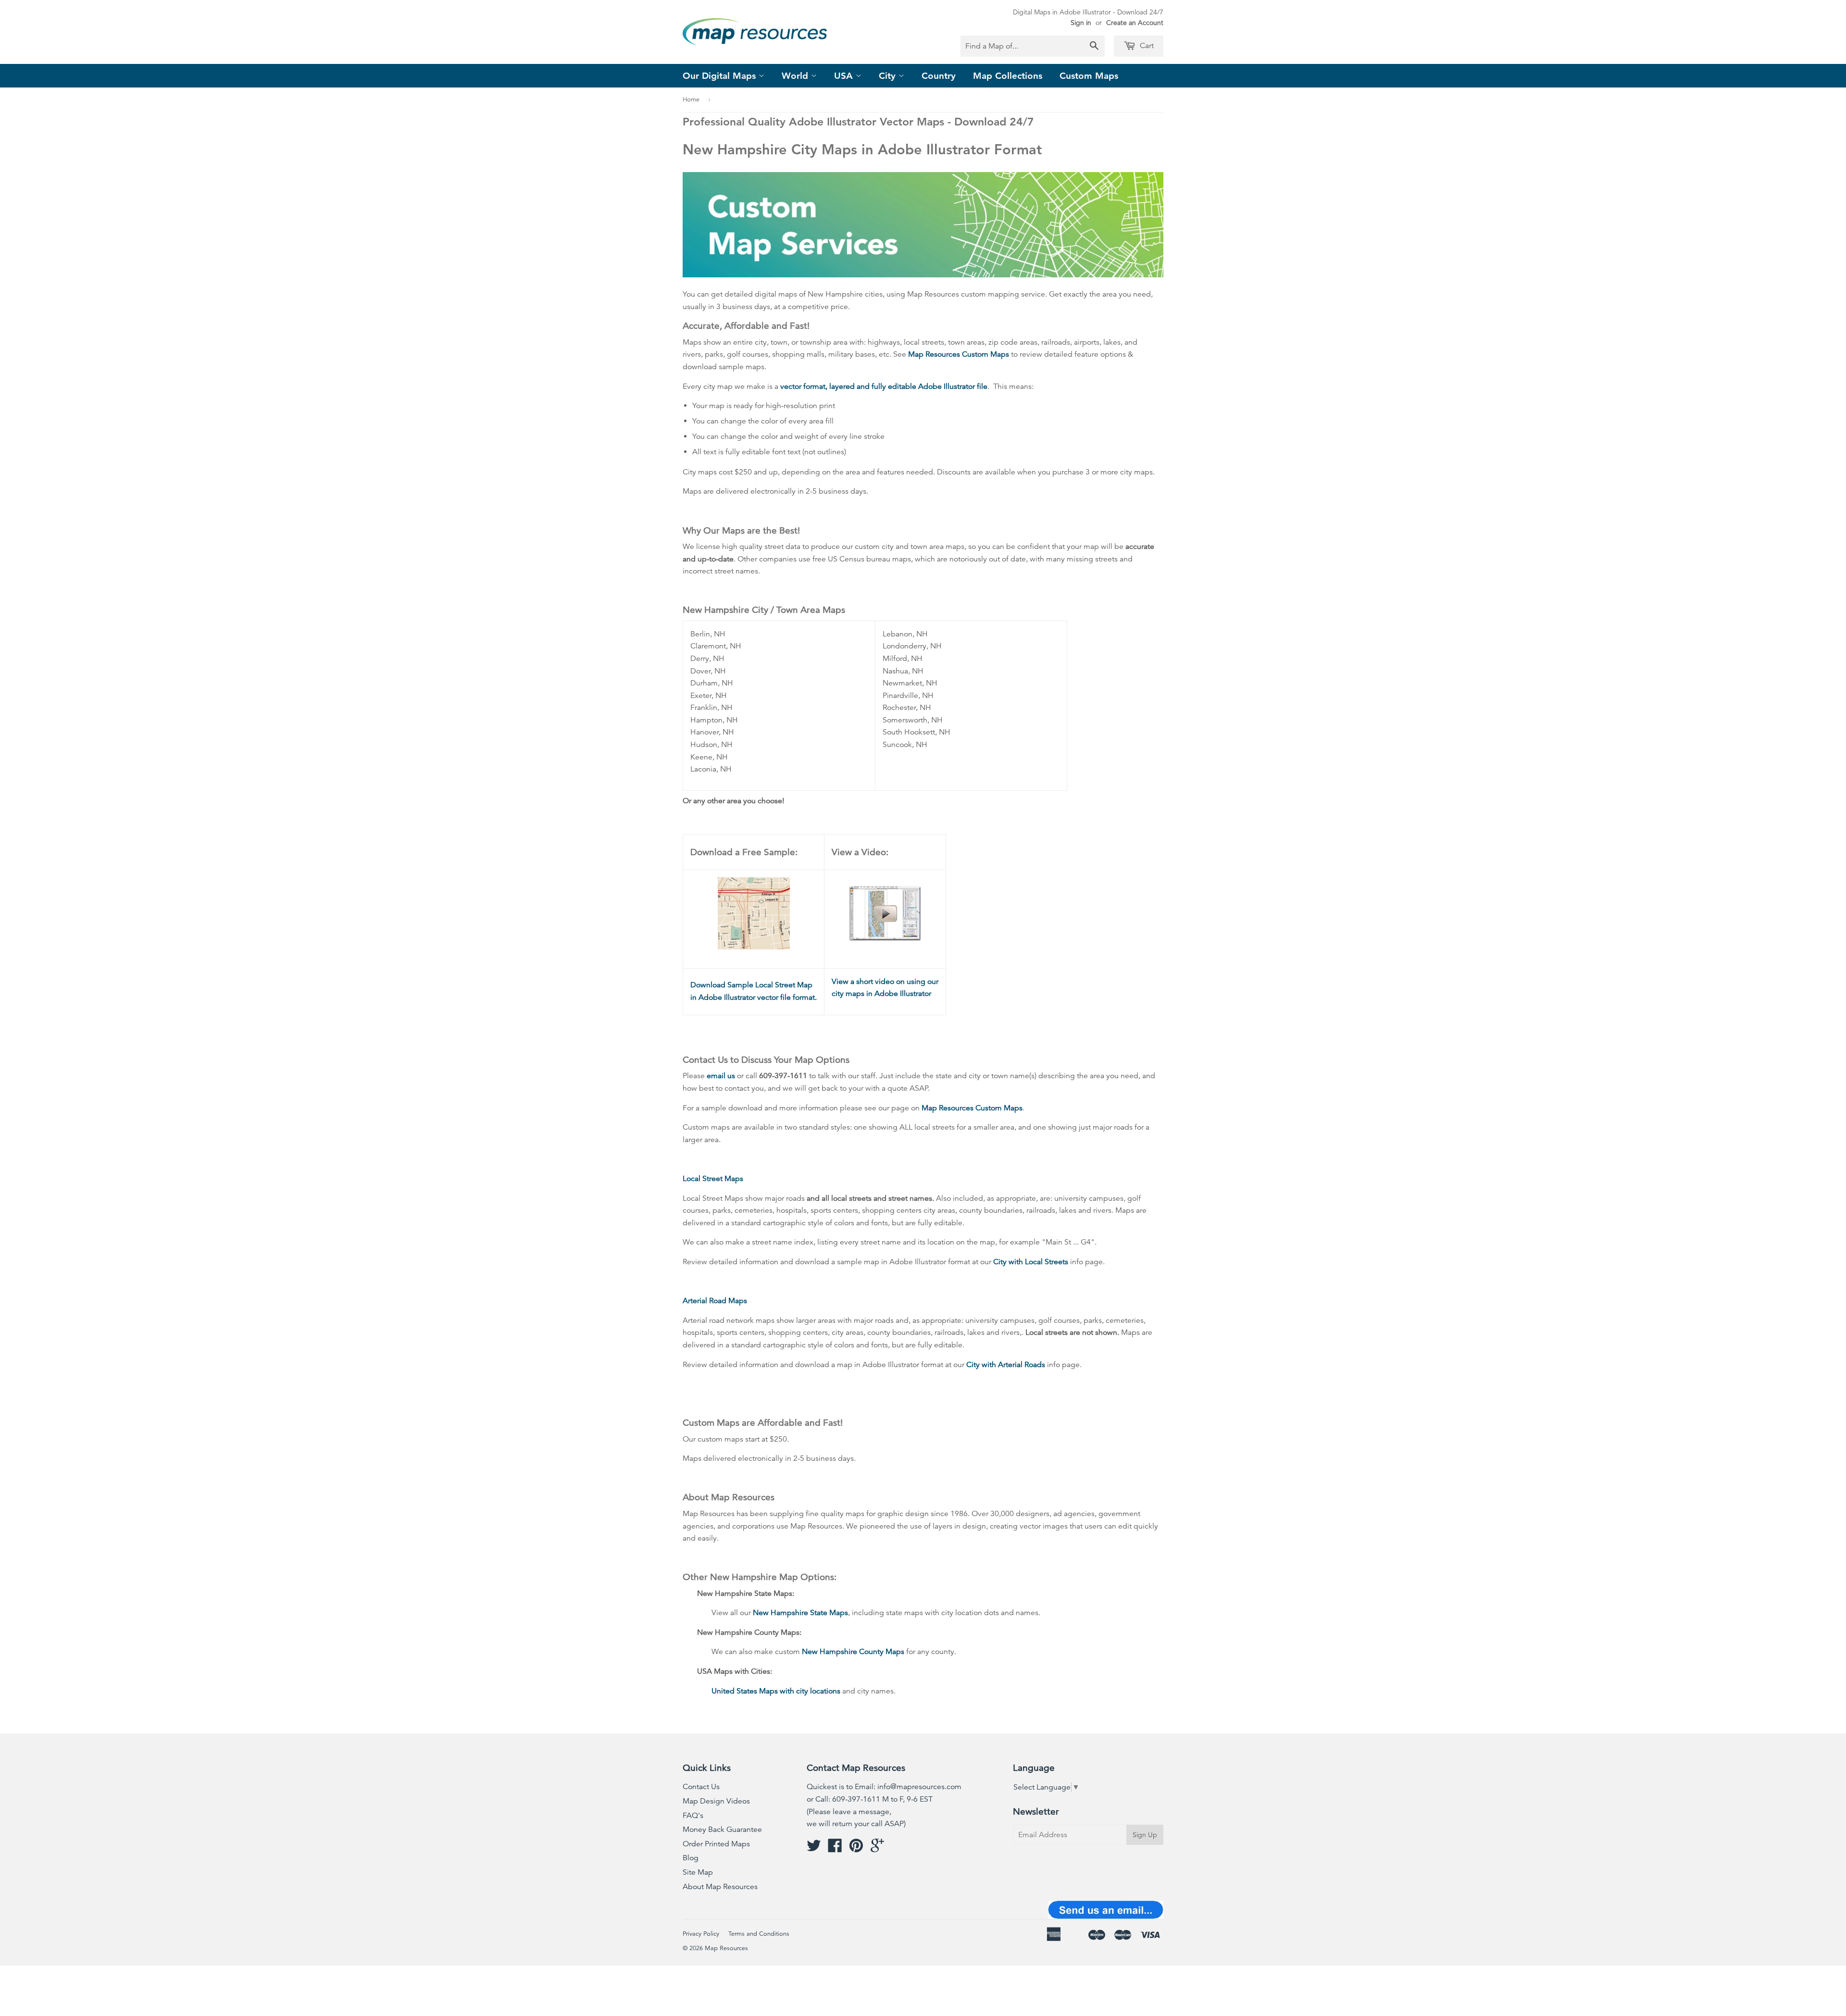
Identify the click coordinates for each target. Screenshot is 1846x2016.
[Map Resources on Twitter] (814, 1849)
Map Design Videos (716, 1801)
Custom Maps (1089, 76)
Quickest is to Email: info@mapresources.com (884, 1787)
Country (939, 76)
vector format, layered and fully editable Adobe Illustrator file (884, 386)
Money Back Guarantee (722, 1829)
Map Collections (1008, 76)
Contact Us (701, 1787)
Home (691, 100)
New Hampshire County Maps (853, 1652)
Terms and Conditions (759, 1934)
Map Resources (726, 1948)
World (796, 76)
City (889, 76)
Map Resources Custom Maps (959, 354)
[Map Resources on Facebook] (835, 1849)
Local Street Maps (713, 1179)
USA (845, 76)
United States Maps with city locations (776, 1691)
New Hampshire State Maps (800, 1613)
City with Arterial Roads (1006, 1365)
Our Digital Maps (721, 76)
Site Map (698, 1872)
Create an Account (1135, 23)
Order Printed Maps (716, 1844)
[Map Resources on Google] (877, 1849)
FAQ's (693, 1816)
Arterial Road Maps (715, 1301)
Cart (1146, 46)
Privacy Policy (701, 1934)
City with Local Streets (1031, 1262)
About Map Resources (720, 1887)
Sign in (1081, 23)
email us (721, 1076)
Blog (691, 1858)
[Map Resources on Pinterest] (856, 1849)
